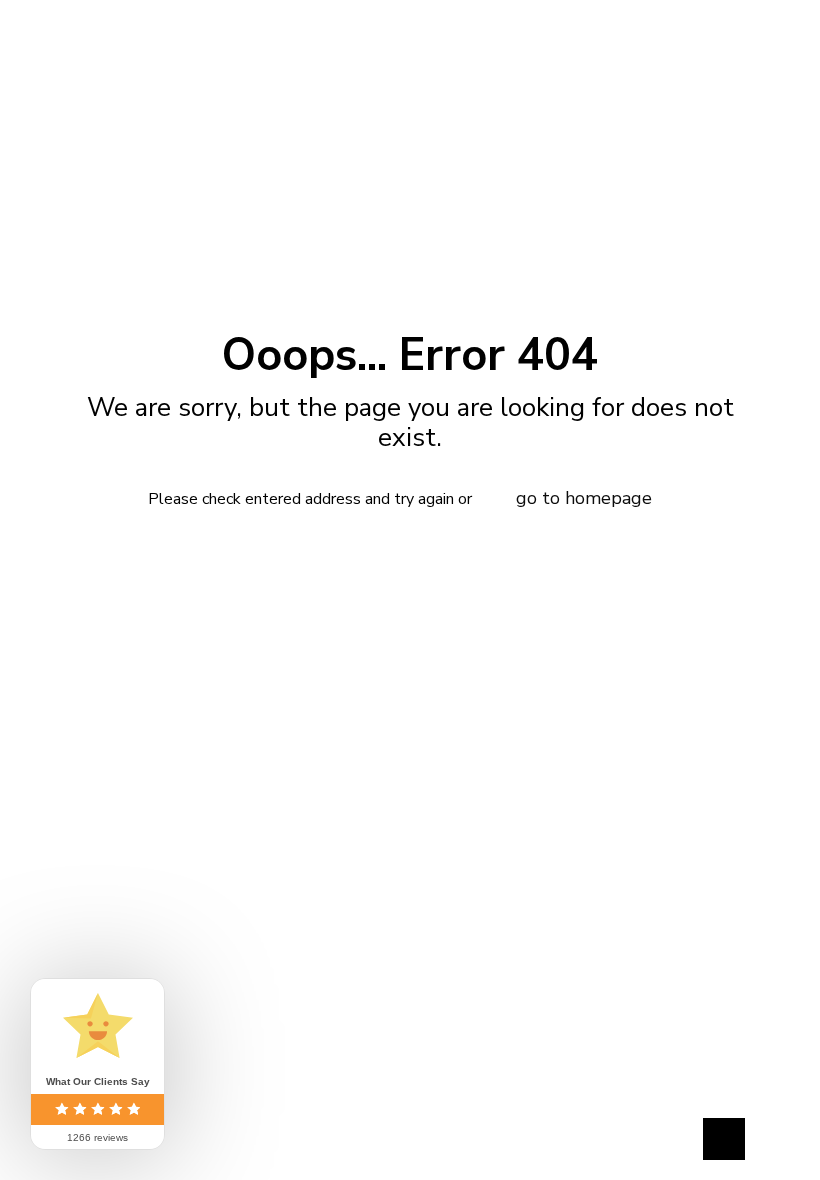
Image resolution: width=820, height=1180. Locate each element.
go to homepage (584, 498)
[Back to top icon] (724, 1139)
